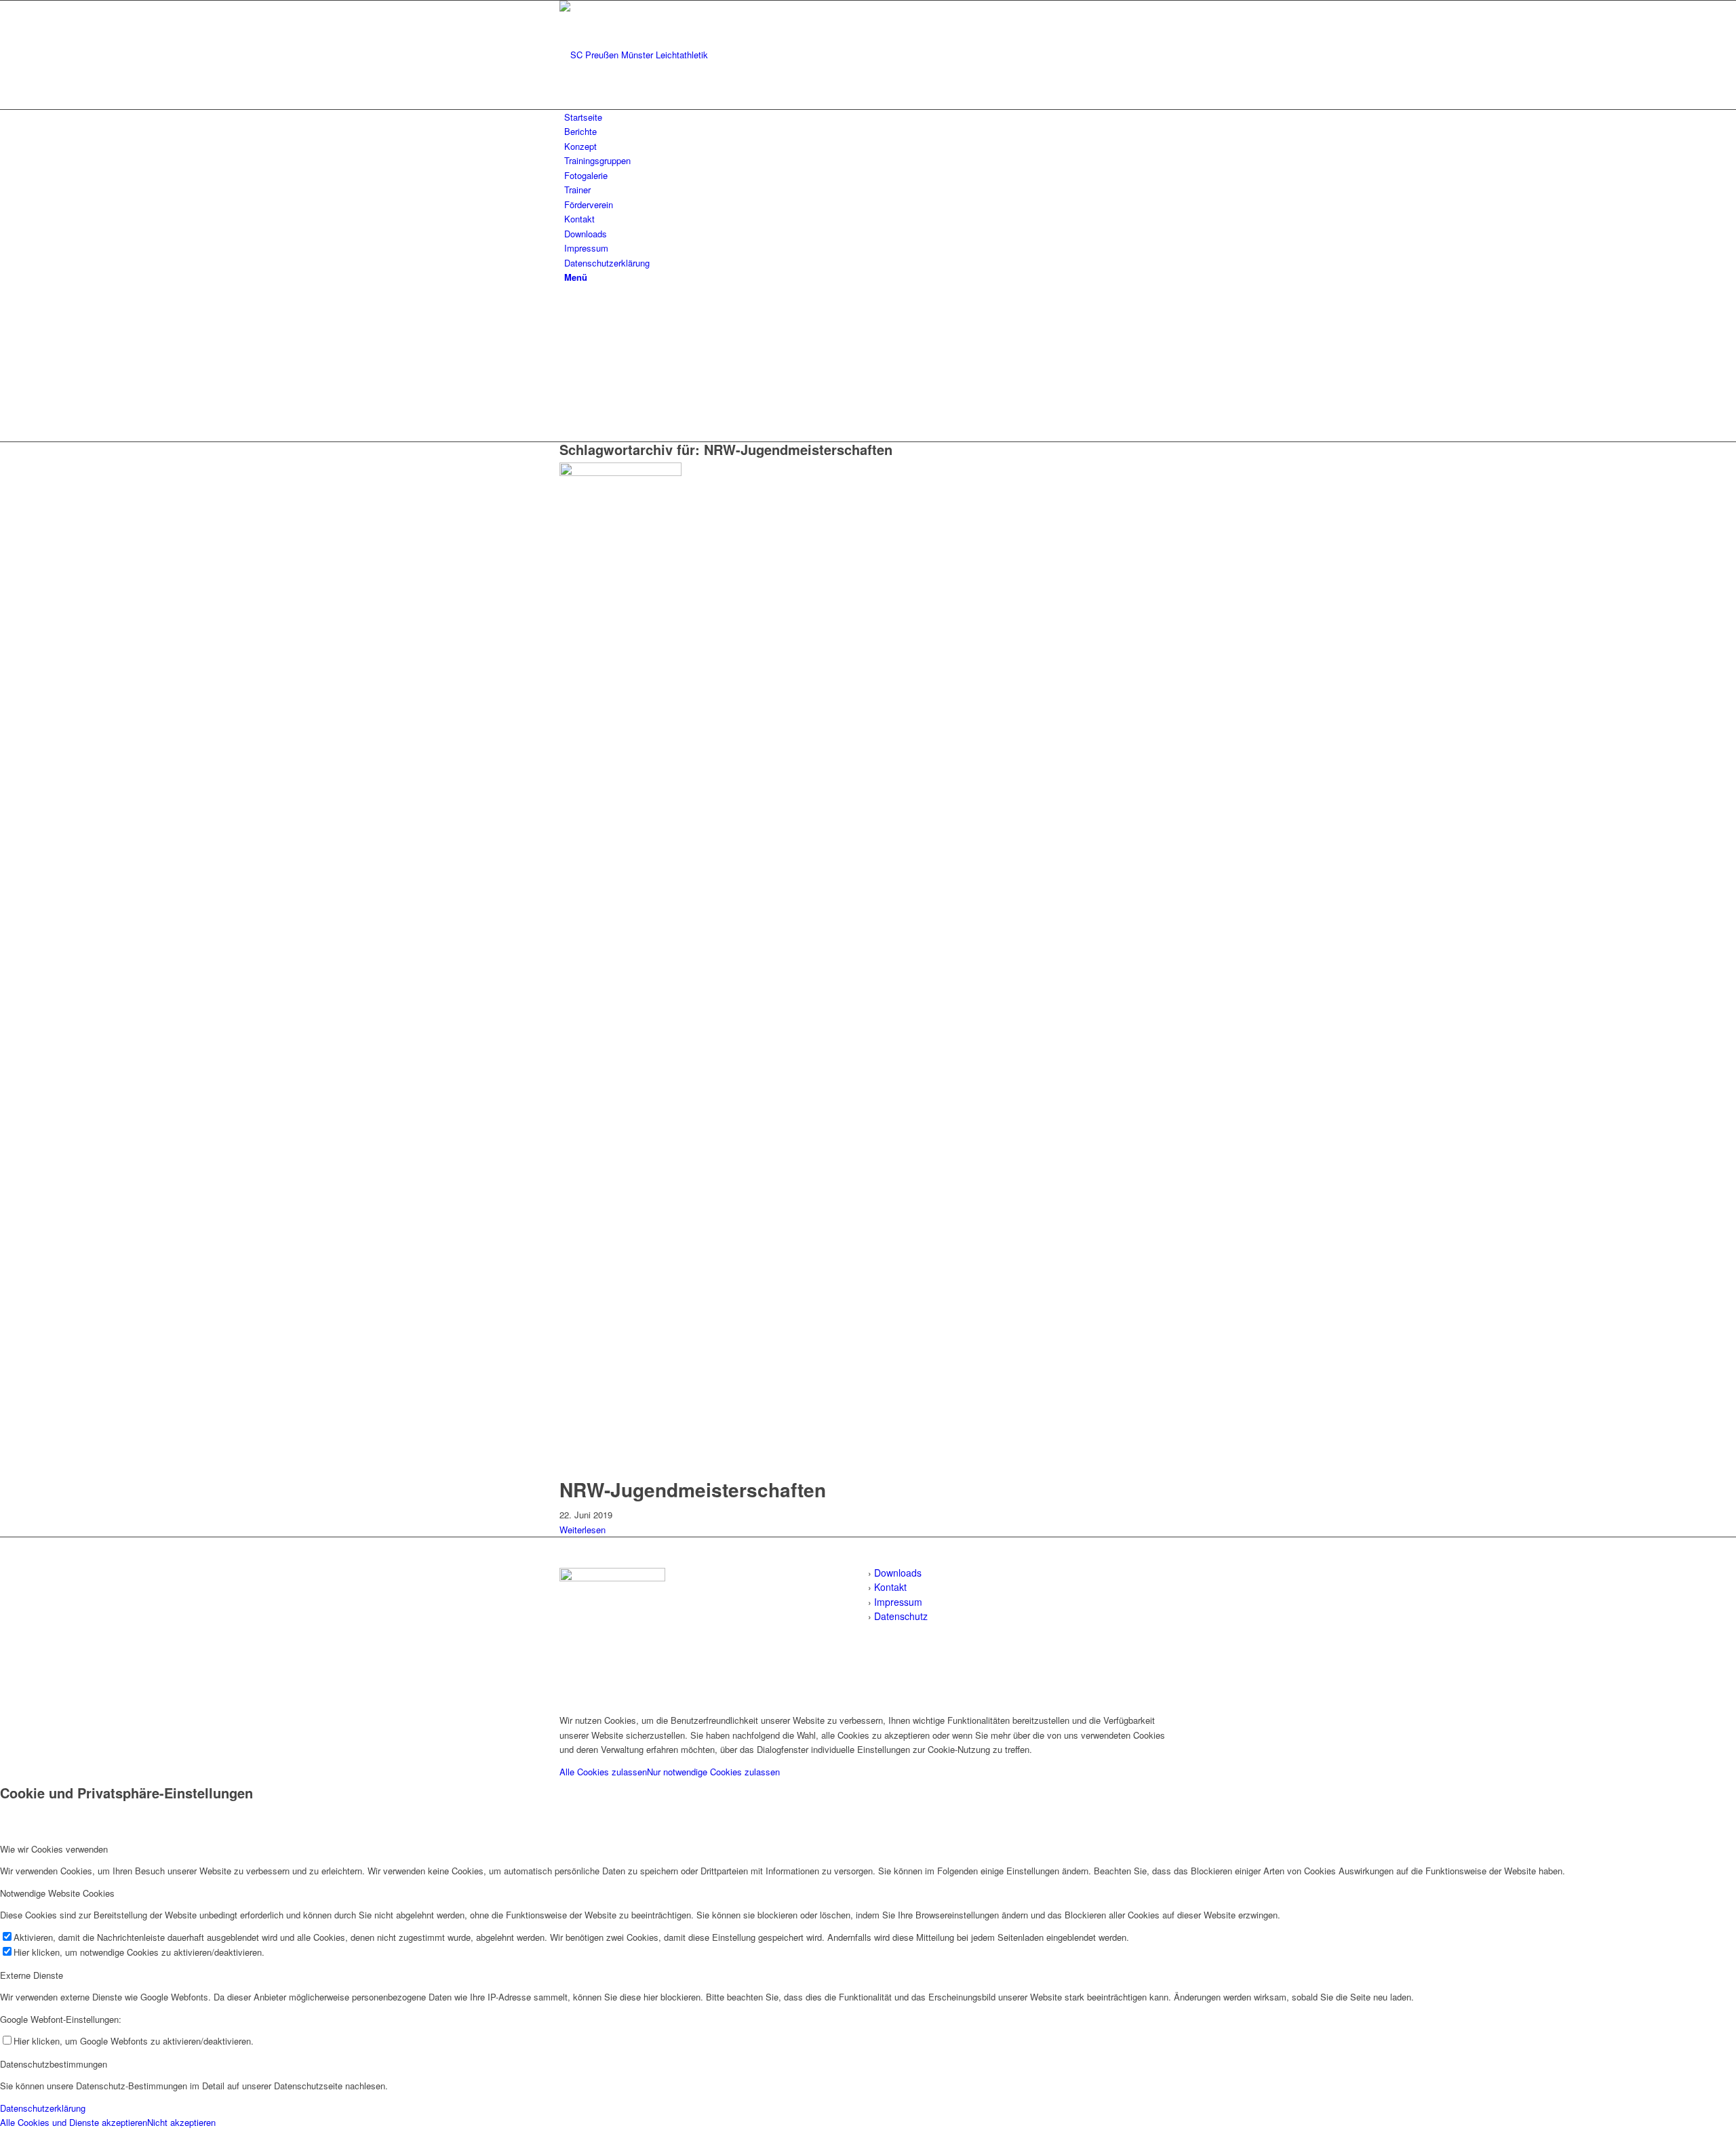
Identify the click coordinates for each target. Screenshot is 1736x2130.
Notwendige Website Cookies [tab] (57, 1893)
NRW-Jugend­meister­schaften (693, 1490)
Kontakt (579, 219)
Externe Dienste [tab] (32, 1975)
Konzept (580, 146)
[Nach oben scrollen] (3, 1698)
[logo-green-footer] (612, 1578)
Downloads (586, 234)
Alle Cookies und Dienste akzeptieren (74, 2122)
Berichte (580, 131)
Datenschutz (901, 1616)
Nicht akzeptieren (181, 2122)
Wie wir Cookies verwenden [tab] (54, 1849)
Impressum (586, 248)
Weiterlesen (583, 1530)
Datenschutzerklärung (607, 263)
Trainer (577, 190)
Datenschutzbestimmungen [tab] (54, 2064)
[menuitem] (870, 277)
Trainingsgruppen (597, 160)
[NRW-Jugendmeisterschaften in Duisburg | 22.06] (624, 472)
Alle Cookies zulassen (603, 1772)
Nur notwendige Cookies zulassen (713, 1772)
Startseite (583, 117)
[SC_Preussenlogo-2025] (661, 55)
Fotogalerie (586, 175)
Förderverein (589, 204)
